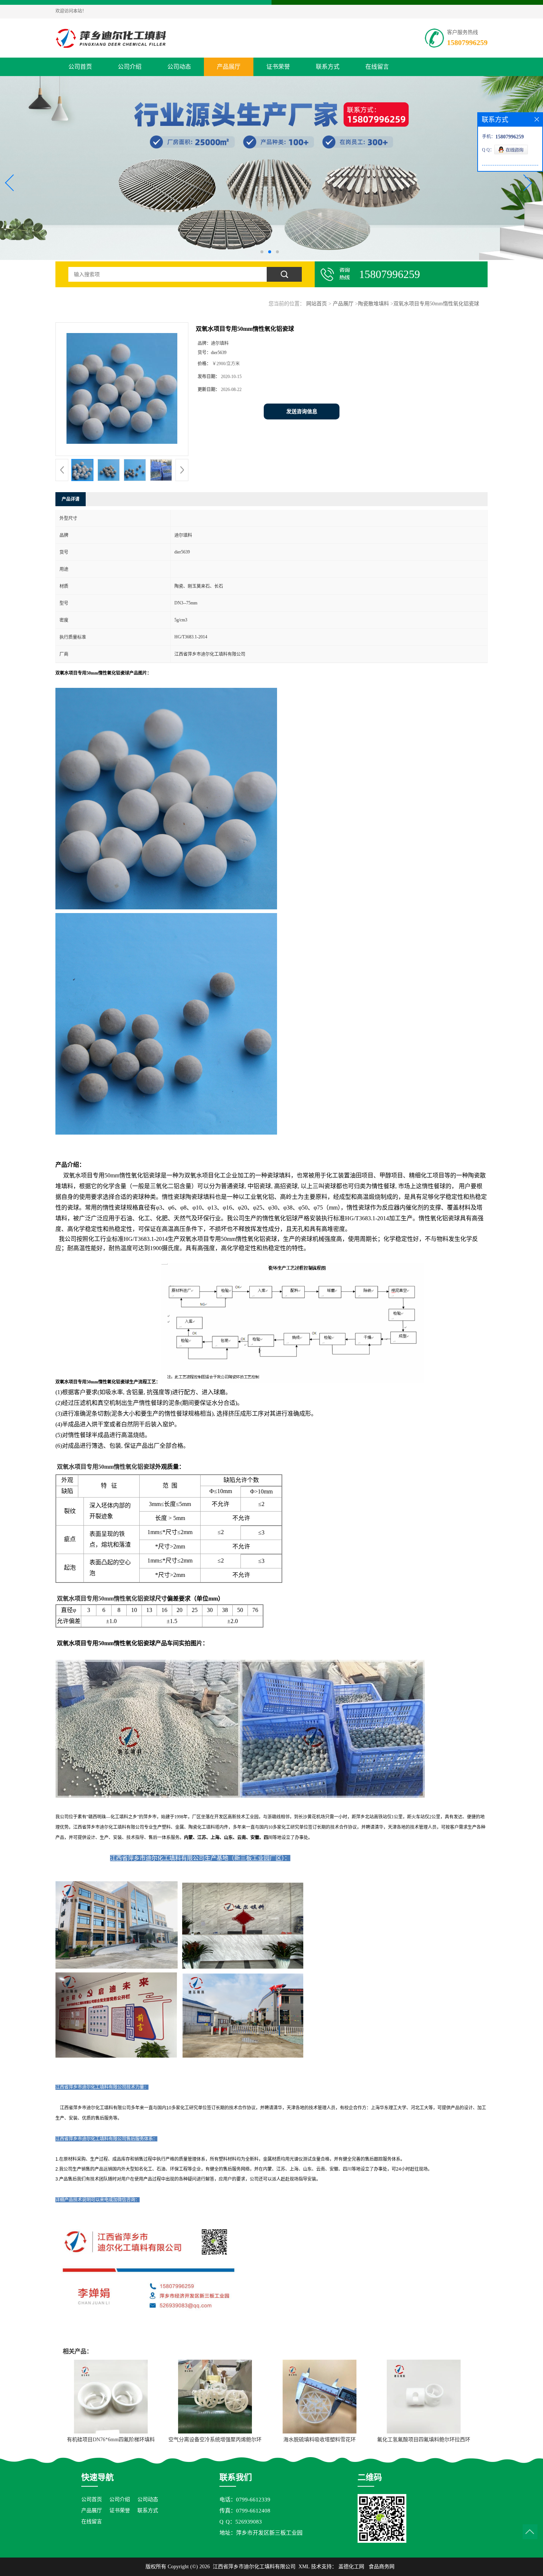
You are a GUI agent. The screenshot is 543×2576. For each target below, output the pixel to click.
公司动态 (179, 67)
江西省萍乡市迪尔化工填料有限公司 (254, 2567)
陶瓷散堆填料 (373, 304)
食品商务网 (382, 2567)
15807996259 (467, 42)
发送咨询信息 (302, 411)
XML (304, 2567)
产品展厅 (229, 67)
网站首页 (317, 304)
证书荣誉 (278, 67)
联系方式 (328, 67)
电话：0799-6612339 (245, 2500)
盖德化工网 (351, 2567)
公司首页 (80, 67)
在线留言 (377, 67)
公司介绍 (130, 67)
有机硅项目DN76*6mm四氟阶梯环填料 (111, 2440)
